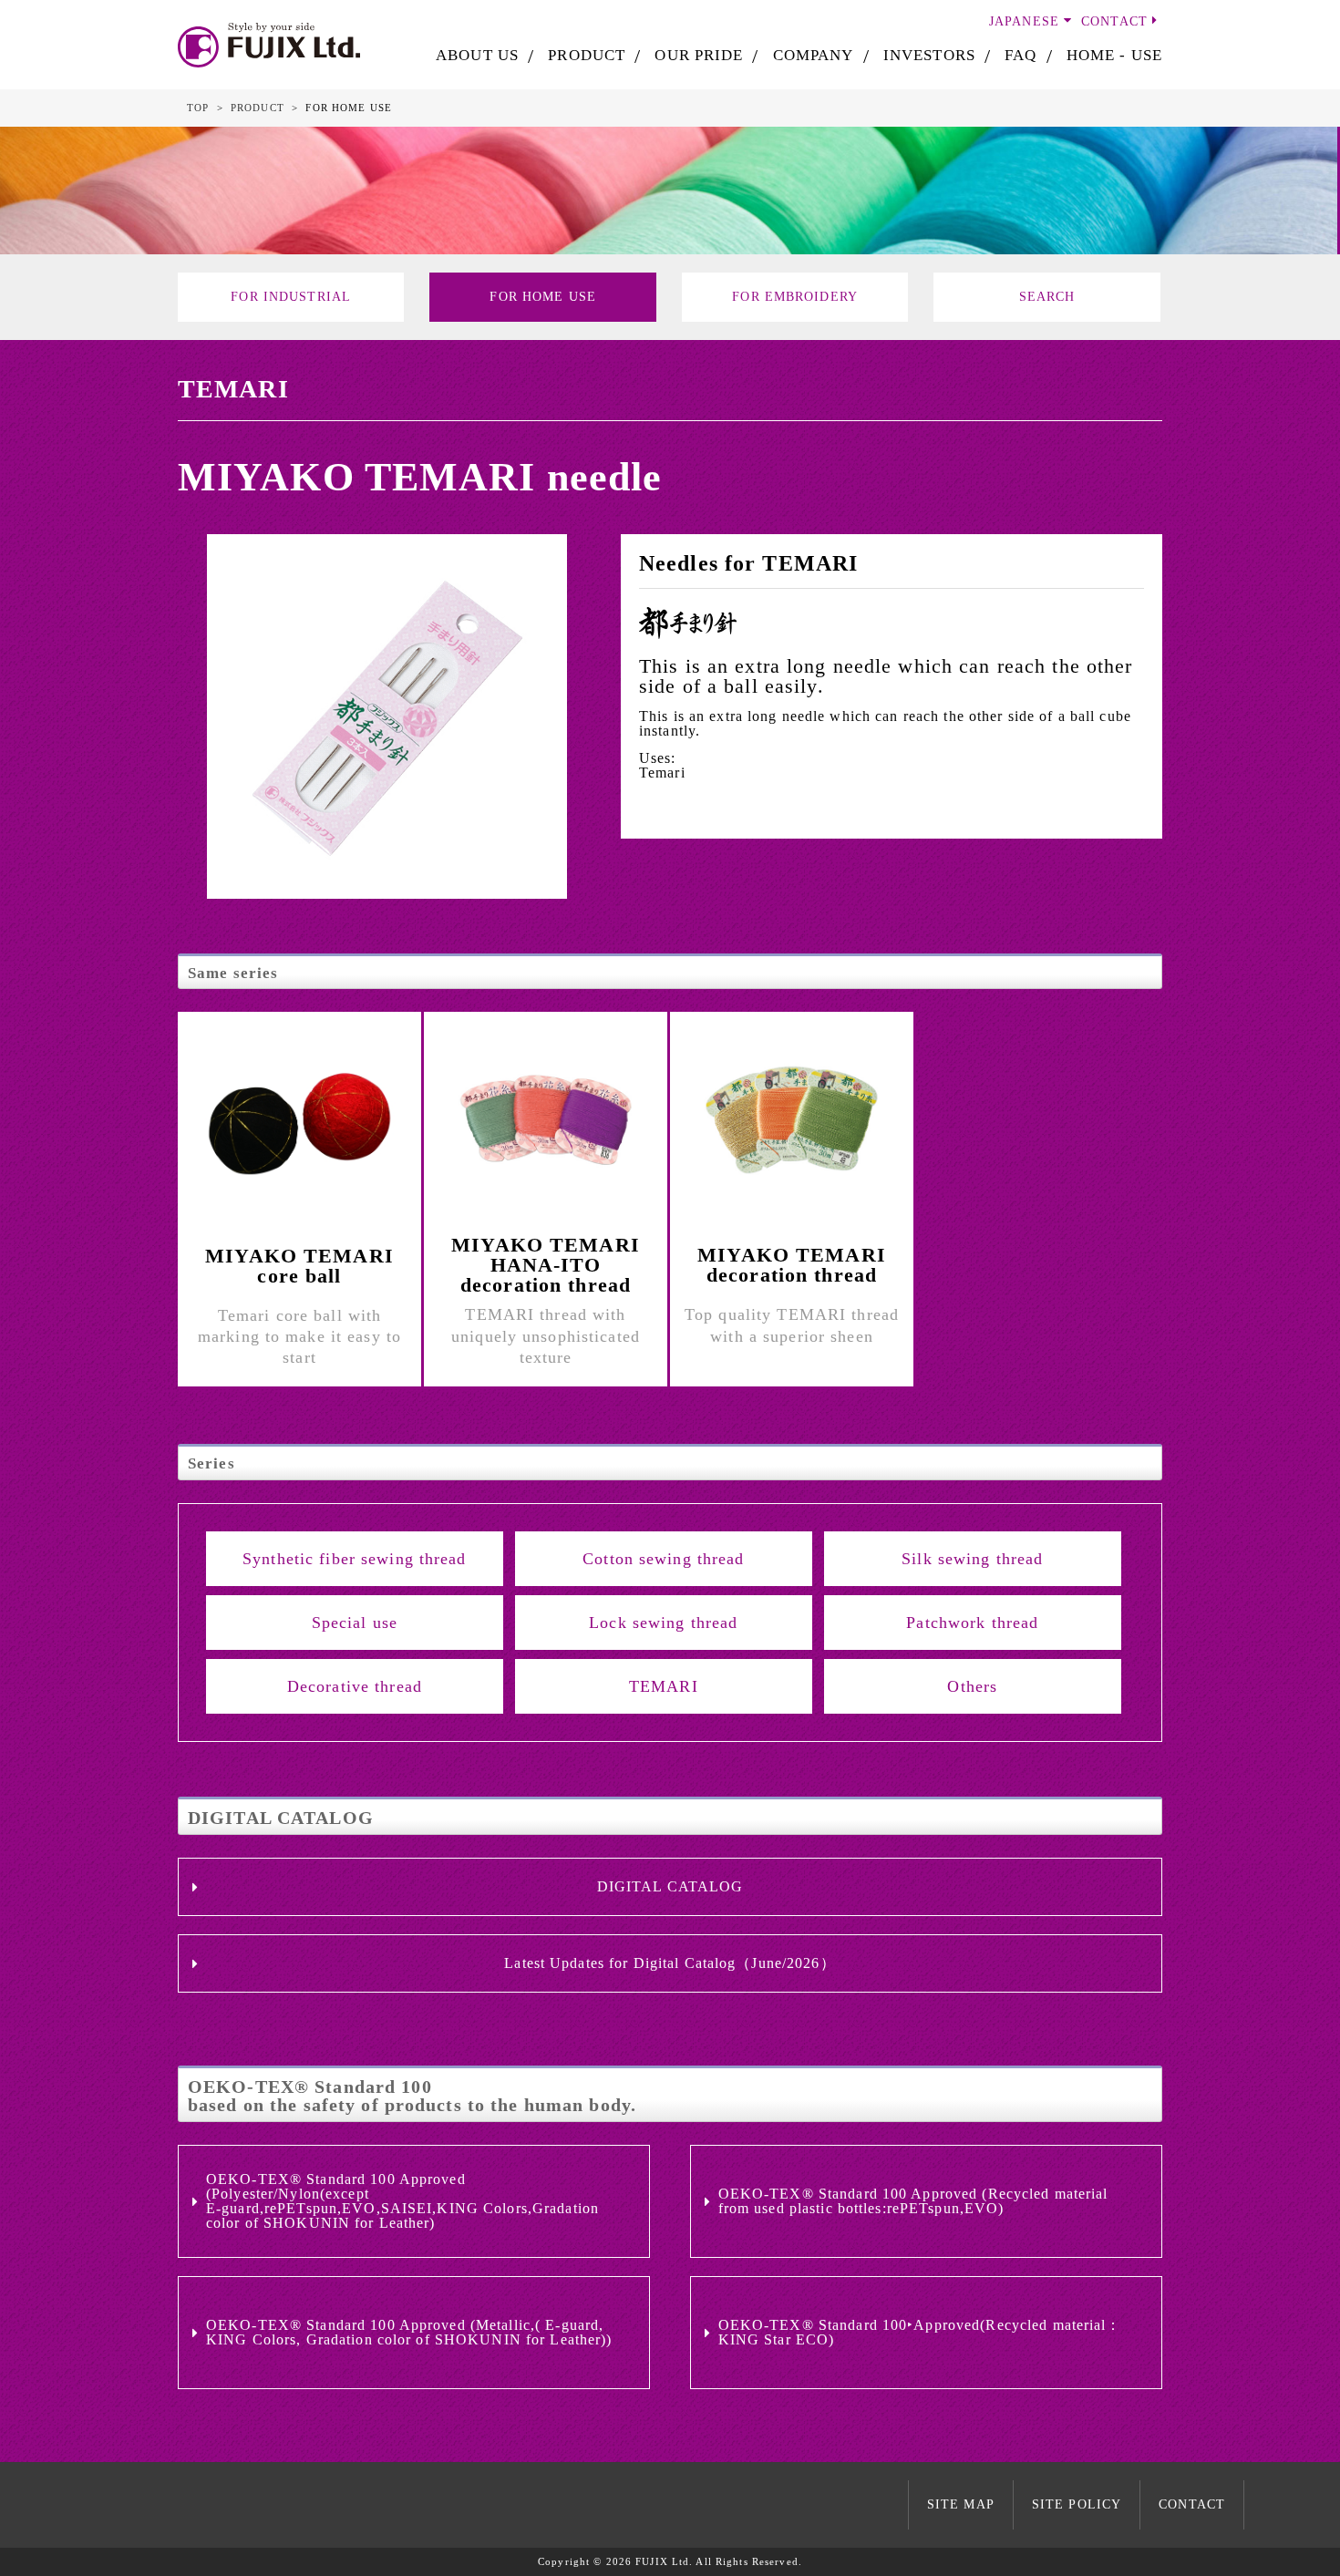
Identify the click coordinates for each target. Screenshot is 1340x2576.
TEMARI (664, 1686)
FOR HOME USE (542, 297)
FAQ (1020, 55)
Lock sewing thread (663, 1623)
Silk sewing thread (972, 1559)
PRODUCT (587, 55)
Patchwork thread (972, 1623)
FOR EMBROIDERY (795, 297)
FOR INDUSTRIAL (291, 297)
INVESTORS (929, 55)
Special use (355, 1623)
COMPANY (814, 55)
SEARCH (1047, 297)
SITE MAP (961, 2504)
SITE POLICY (1077, 2504)
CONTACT (1114, 21)
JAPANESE (1024, 21)
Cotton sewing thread (663, 1559)
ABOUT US (477, 55)
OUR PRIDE (699, 55)
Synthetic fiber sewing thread (354, 1559)
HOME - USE (1114, 55)
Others (972, 1686)
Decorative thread (355, 1686)
